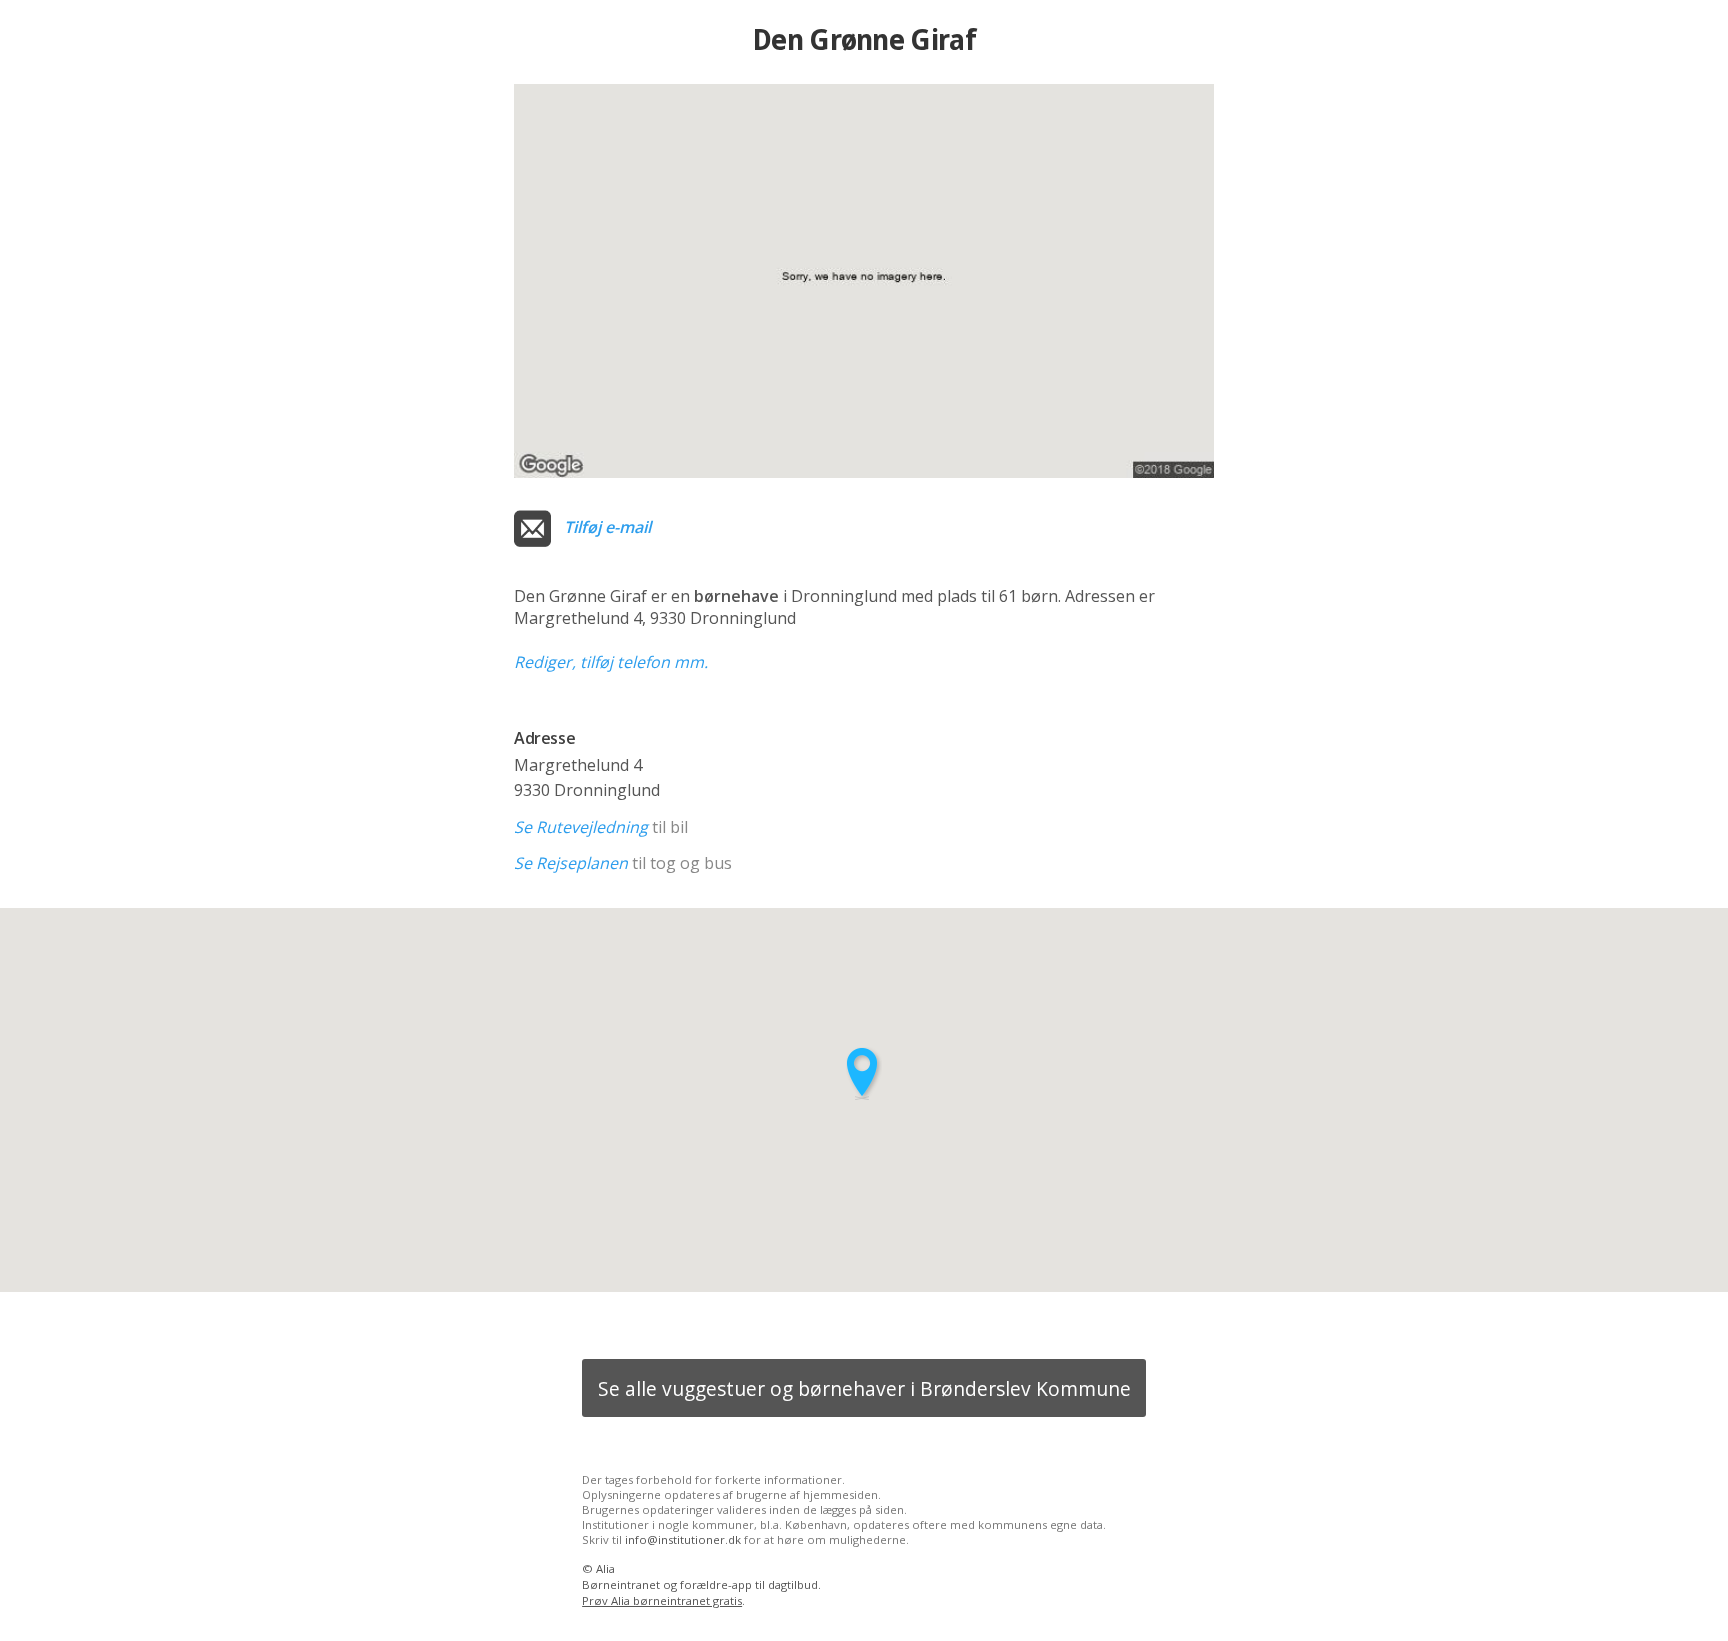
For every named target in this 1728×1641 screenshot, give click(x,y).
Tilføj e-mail (607, 527)
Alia (605, 1568)
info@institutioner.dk (683, 1539)
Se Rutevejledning (581, 827)
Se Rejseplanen (571, 863)
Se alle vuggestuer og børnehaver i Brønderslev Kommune (864, 1388)
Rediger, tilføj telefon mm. (611, 662)
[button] (864, 1073)
